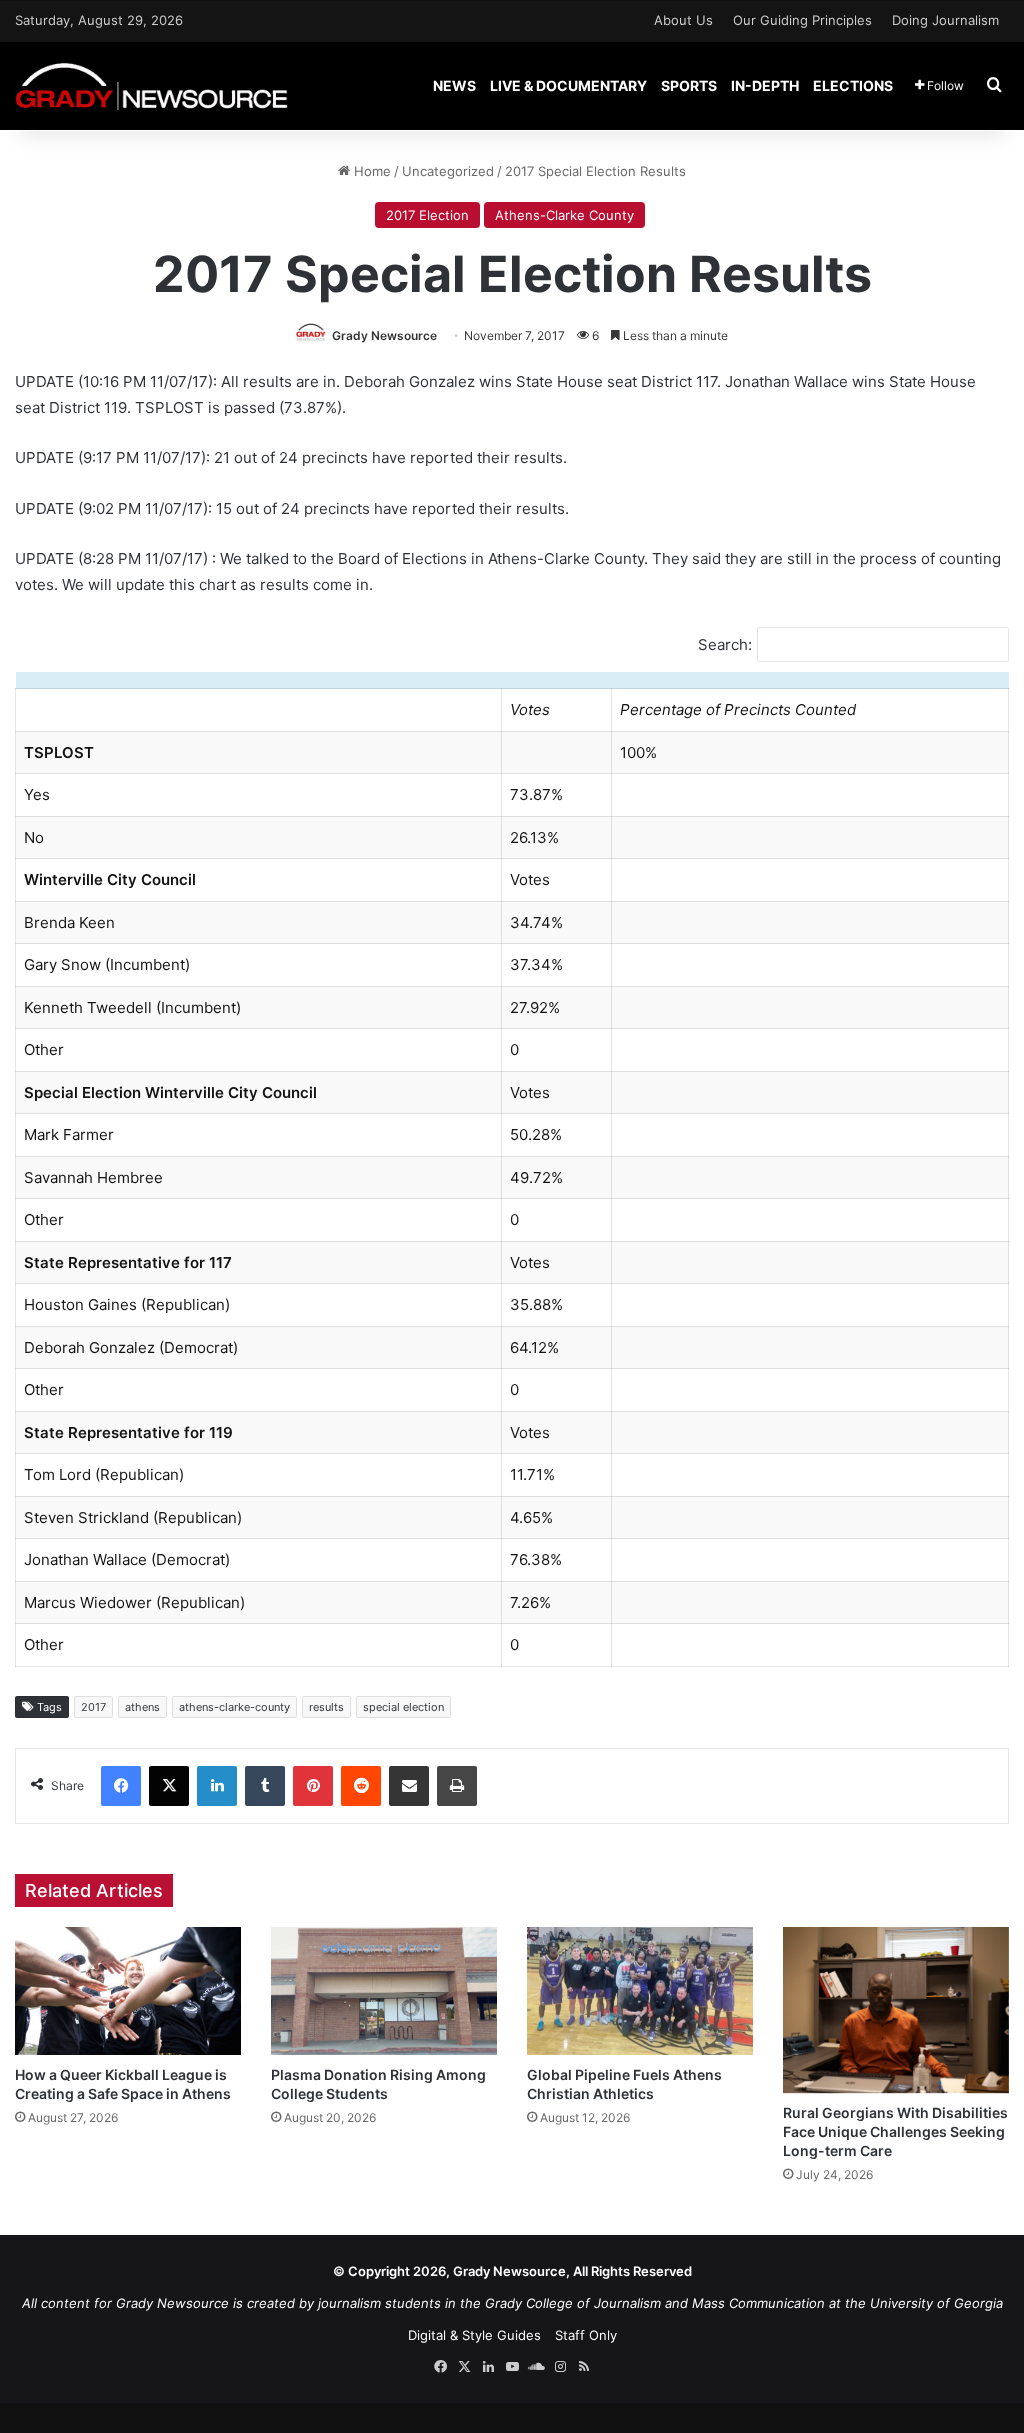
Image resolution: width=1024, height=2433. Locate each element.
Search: (725, 644)
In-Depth (765, 85)
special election (403, 1707)
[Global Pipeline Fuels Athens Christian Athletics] (640, 1990)
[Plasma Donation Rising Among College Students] (384, 1990)
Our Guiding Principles (802, 20)
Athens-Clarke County (564, 215)
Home (370, 171)
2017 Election (427, 215)
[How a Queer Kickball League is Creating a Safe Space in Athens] (128, 1990)
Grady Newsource (384, 335)
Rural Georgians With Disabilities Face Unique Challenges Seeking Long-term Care (895, 2131)
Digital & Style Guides (474, 2335)
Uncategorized (448, 171)
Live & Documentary (568, 85)
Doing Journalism (945, 20)
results (326, 1707)
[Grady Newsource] (151, 85)
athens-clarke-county (234, 1707)
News (454, 85)
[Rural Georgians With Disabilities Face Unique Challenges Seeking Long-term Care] (896, 2010)
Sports (689, 85)
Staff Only (586, 2335)
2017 (93, 1707)
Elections (853, 85)
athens (142, 1707)
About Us (683, 20)
